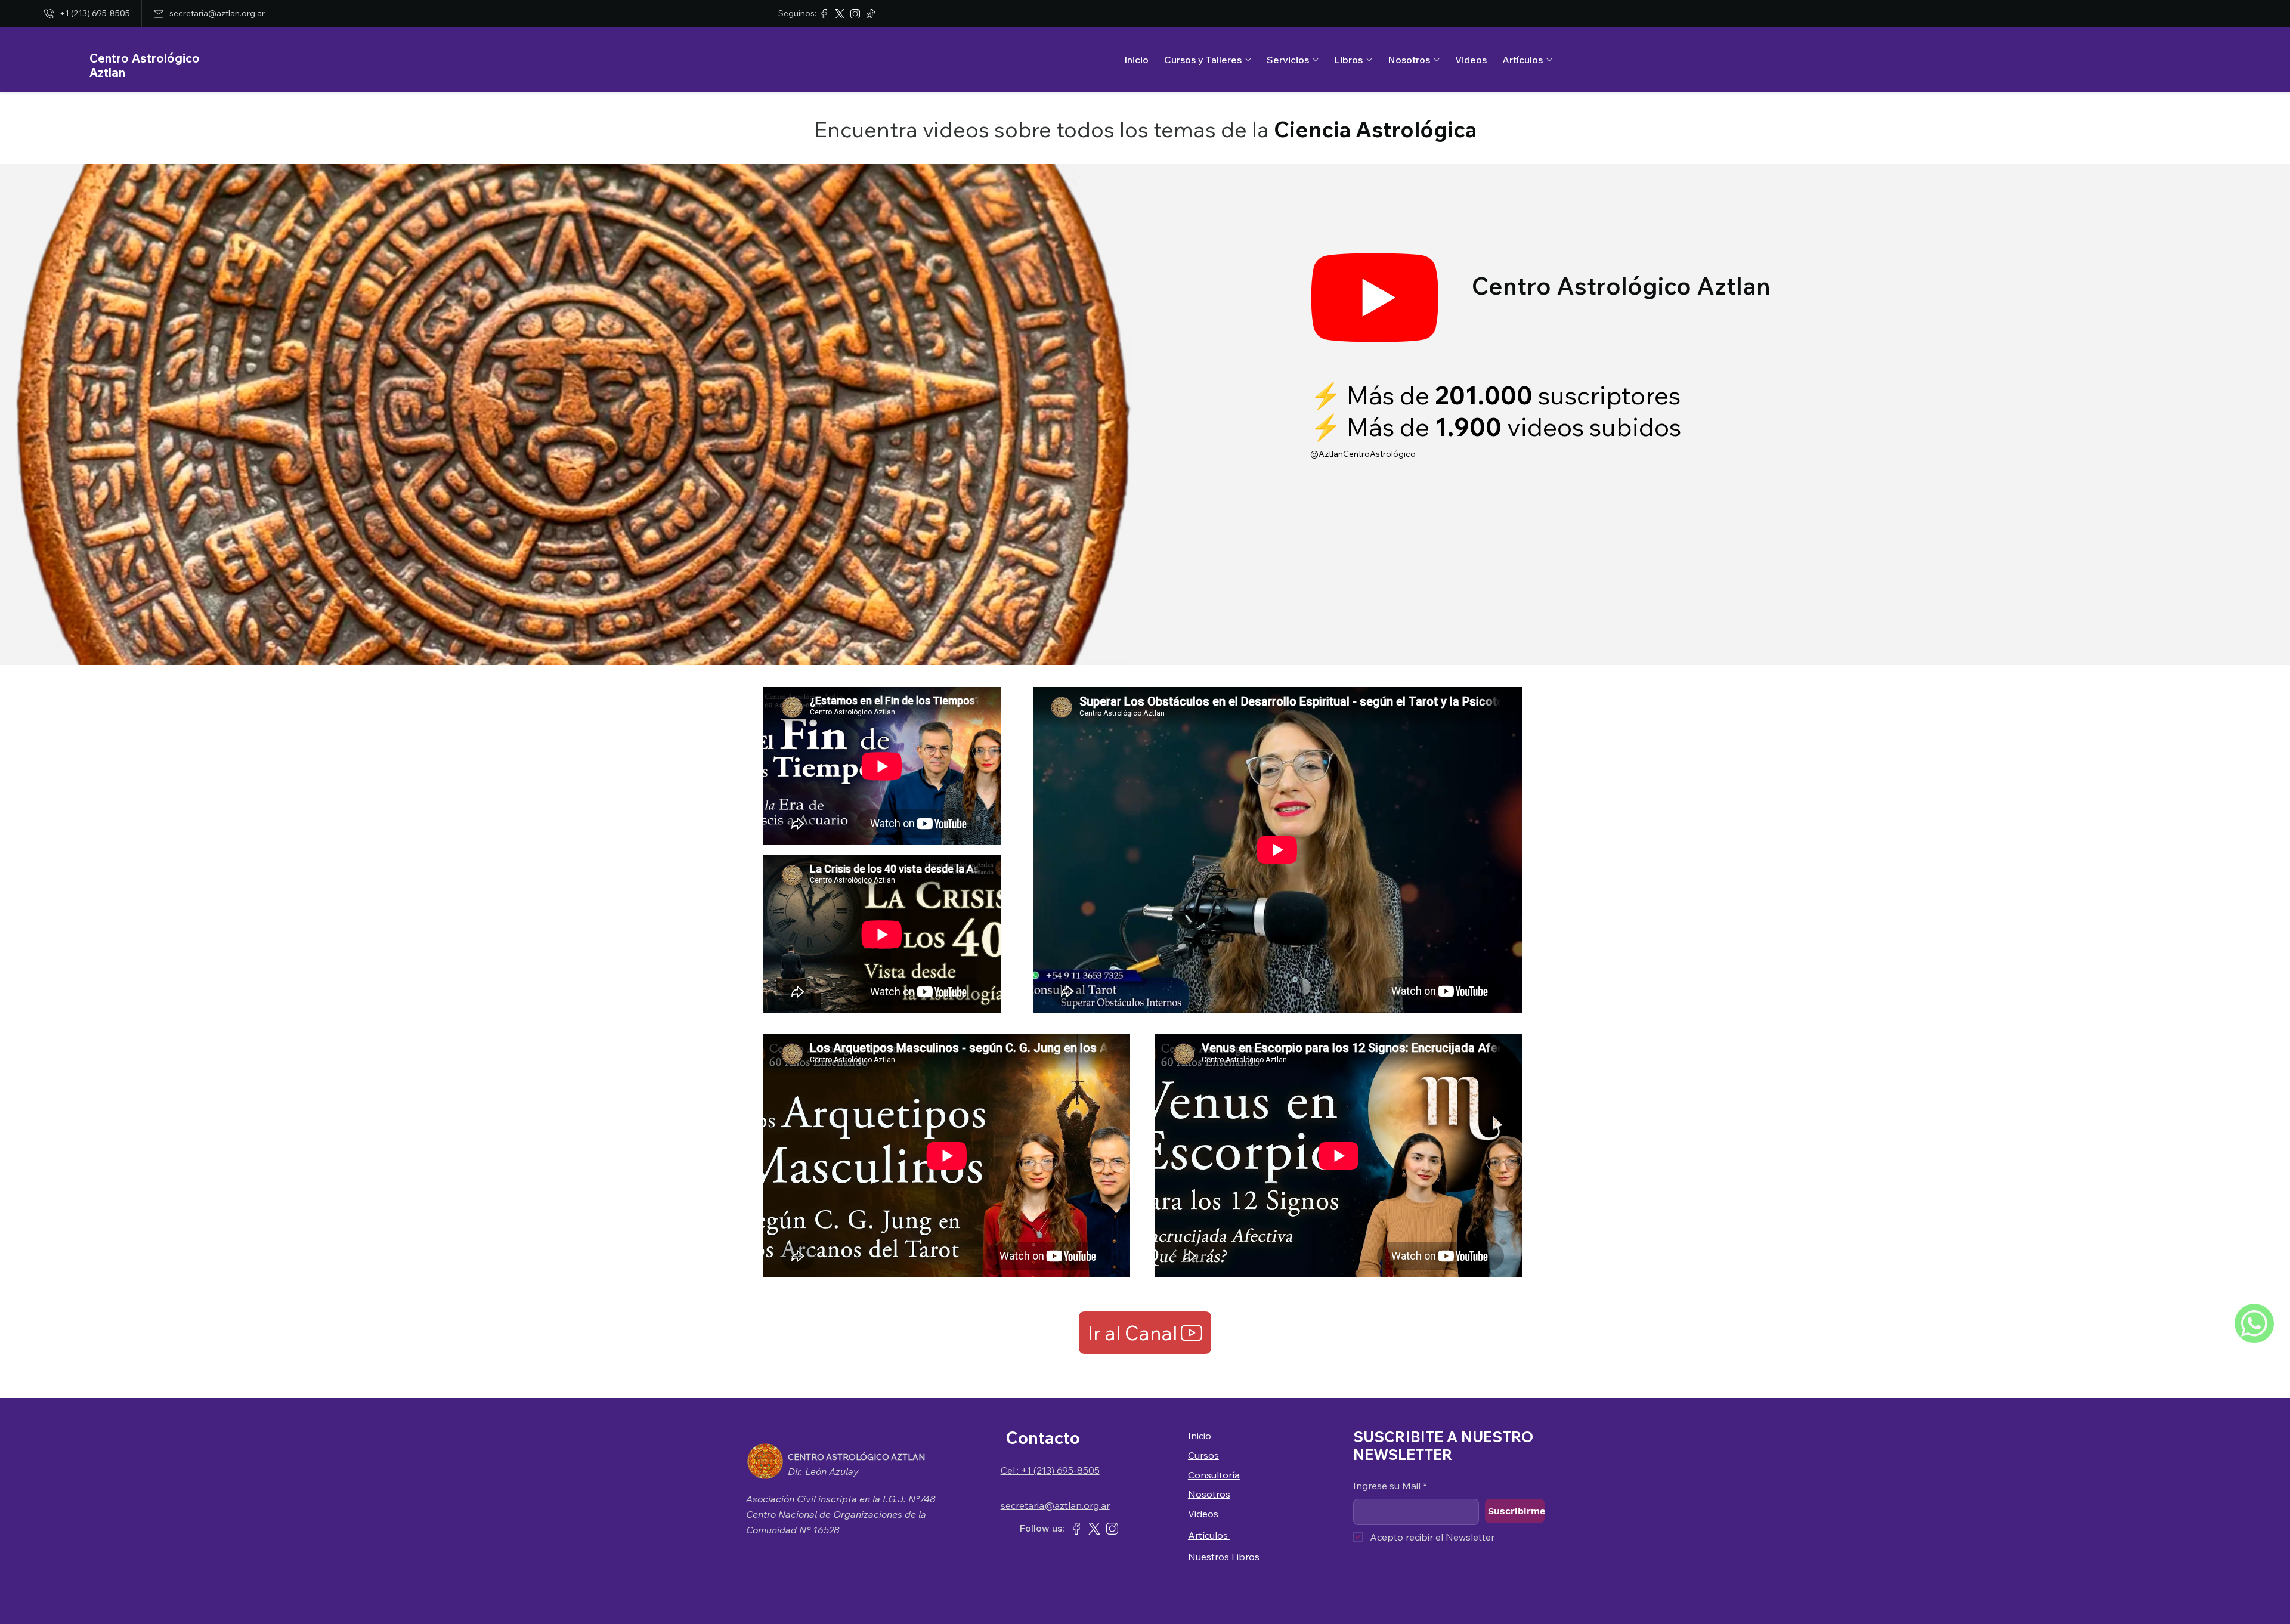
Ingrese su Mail (1390, 1486)
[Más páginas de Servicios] (1316, 60)
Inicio (1200, 1436)
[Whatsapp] (2254, 1323)
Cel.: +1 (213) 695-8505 (1050, 1470)
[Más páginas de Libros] (1369, 60)
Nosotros (1209, 1494)
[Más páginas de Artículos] (1549, 60)
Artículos (1209, 1535)
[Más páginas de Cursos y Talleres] (1248, 60)
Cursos (1203, 1455)
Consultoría (1214, 1475)
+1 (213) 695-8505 (95, 13)
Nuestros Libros (1224, 1557)
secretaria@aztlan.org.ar (217, 13)
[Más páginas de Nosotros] (1437, 60)
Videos (1204, 1514)
